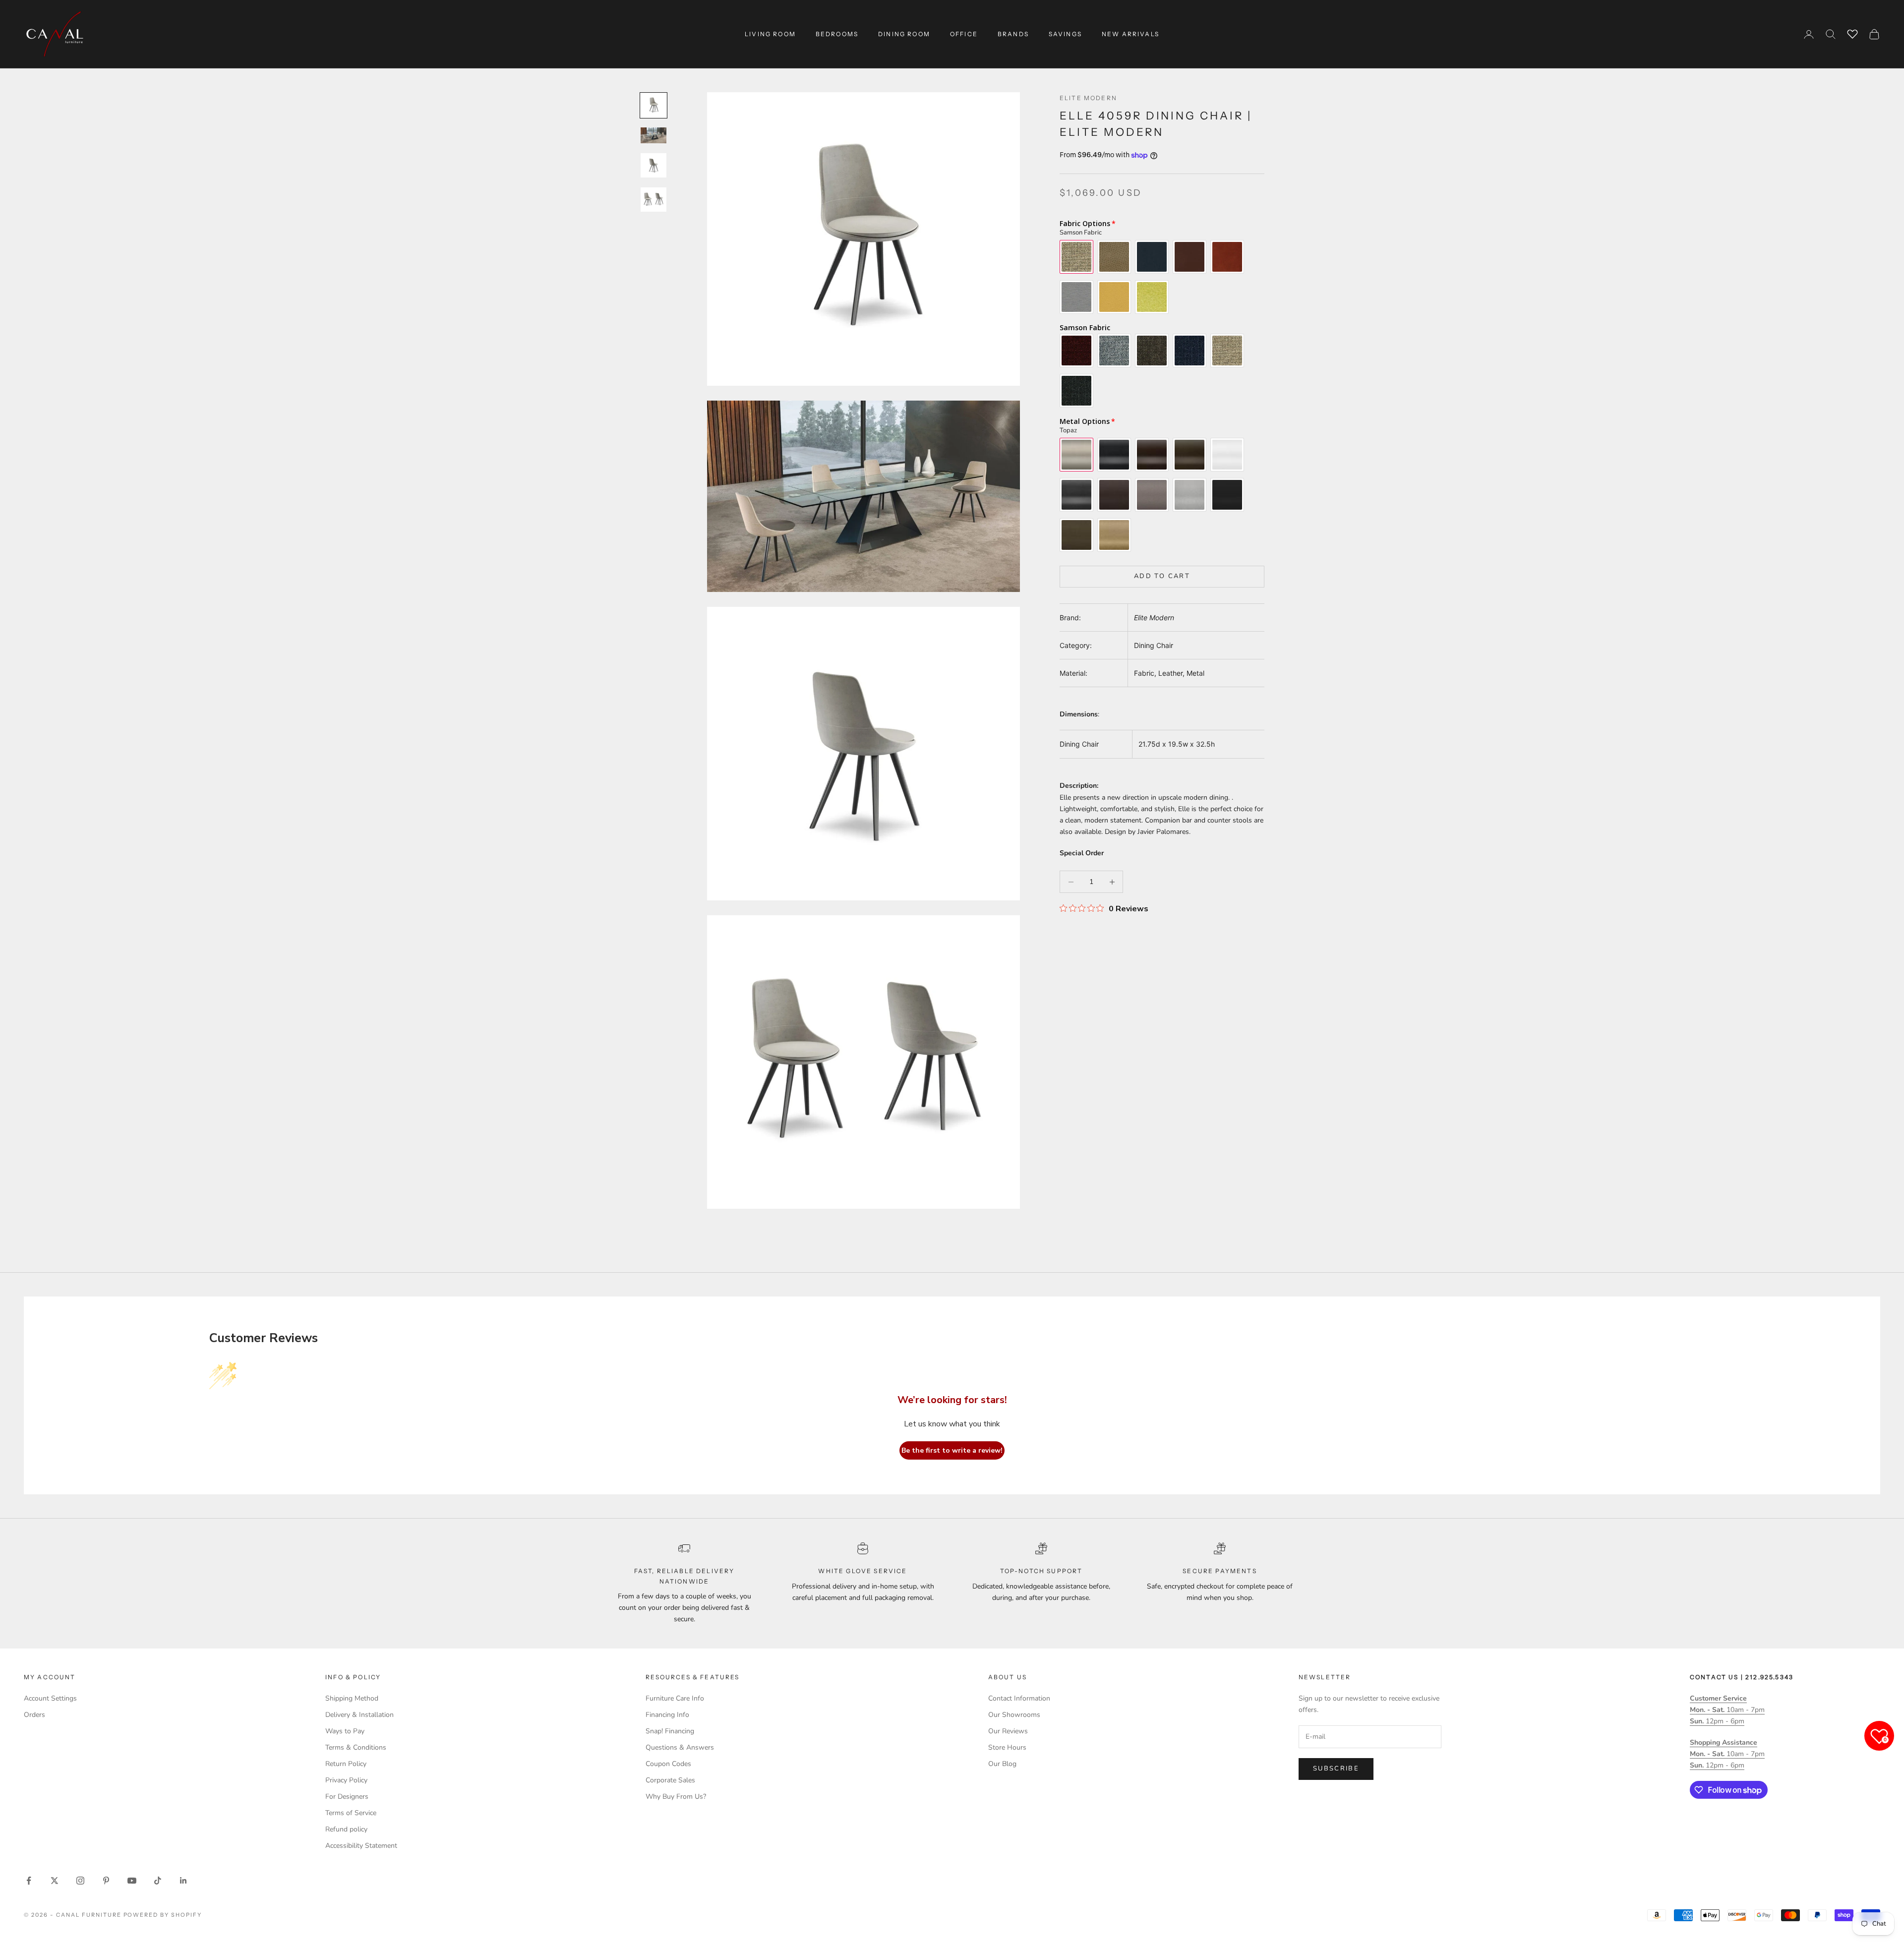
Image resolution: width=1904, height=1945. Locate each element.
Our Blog (1002, 1764)
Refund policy (346, 1829)
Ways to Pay (345, 1731)
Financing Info (667, 1715)
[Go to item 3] (654, 165)
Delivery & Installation (359, 1715)
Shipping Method (352, 1698)
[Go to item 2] (654, 135)
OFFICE (964, 34)
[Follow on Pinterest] (106, 1881)
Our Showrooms (1014, 1715)
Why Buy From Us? (676, 1797)
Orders (34, 1715)
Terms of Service (351, 1813)
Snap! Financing (670, 1731)
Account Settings (50, 1698)
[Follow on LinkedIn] (183, 1881)
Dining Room (904, 34)
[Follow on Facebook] (29, 1881)
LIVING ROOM (770, 34)
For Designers (347, 1797)
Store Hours (1007, 1747)
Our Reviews (1008, 1731)
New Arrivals (1130, 34)
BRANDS (1013, 34)
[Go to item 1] (654, 105)
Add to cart (1162, 576)
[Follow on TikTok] (158, 1881)
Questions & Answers (680, 1747)
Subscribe (1336, 1768)
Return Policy (346, 1764)
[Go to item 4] (654, 200)
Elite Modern (1088, 98)
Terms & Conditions (356, 1747)
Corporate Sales (670, 1780)
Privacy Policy (346, 1780)
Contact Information (1019, 1698)
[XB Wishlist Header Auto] (1852, 33)
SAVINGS (1065, 34)
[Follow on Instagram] (80, 1881)
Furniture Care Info (675, 1698)
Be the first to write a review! (952, 1450)
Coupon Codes (668, 1764)
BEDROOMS (837, 34)
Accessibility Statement (361, 1846)
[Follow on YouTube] (132, 1881)
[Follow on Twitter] (55, 1881)
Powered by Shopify (163, 1915)
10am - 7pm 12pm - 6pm (1727, 1710)
